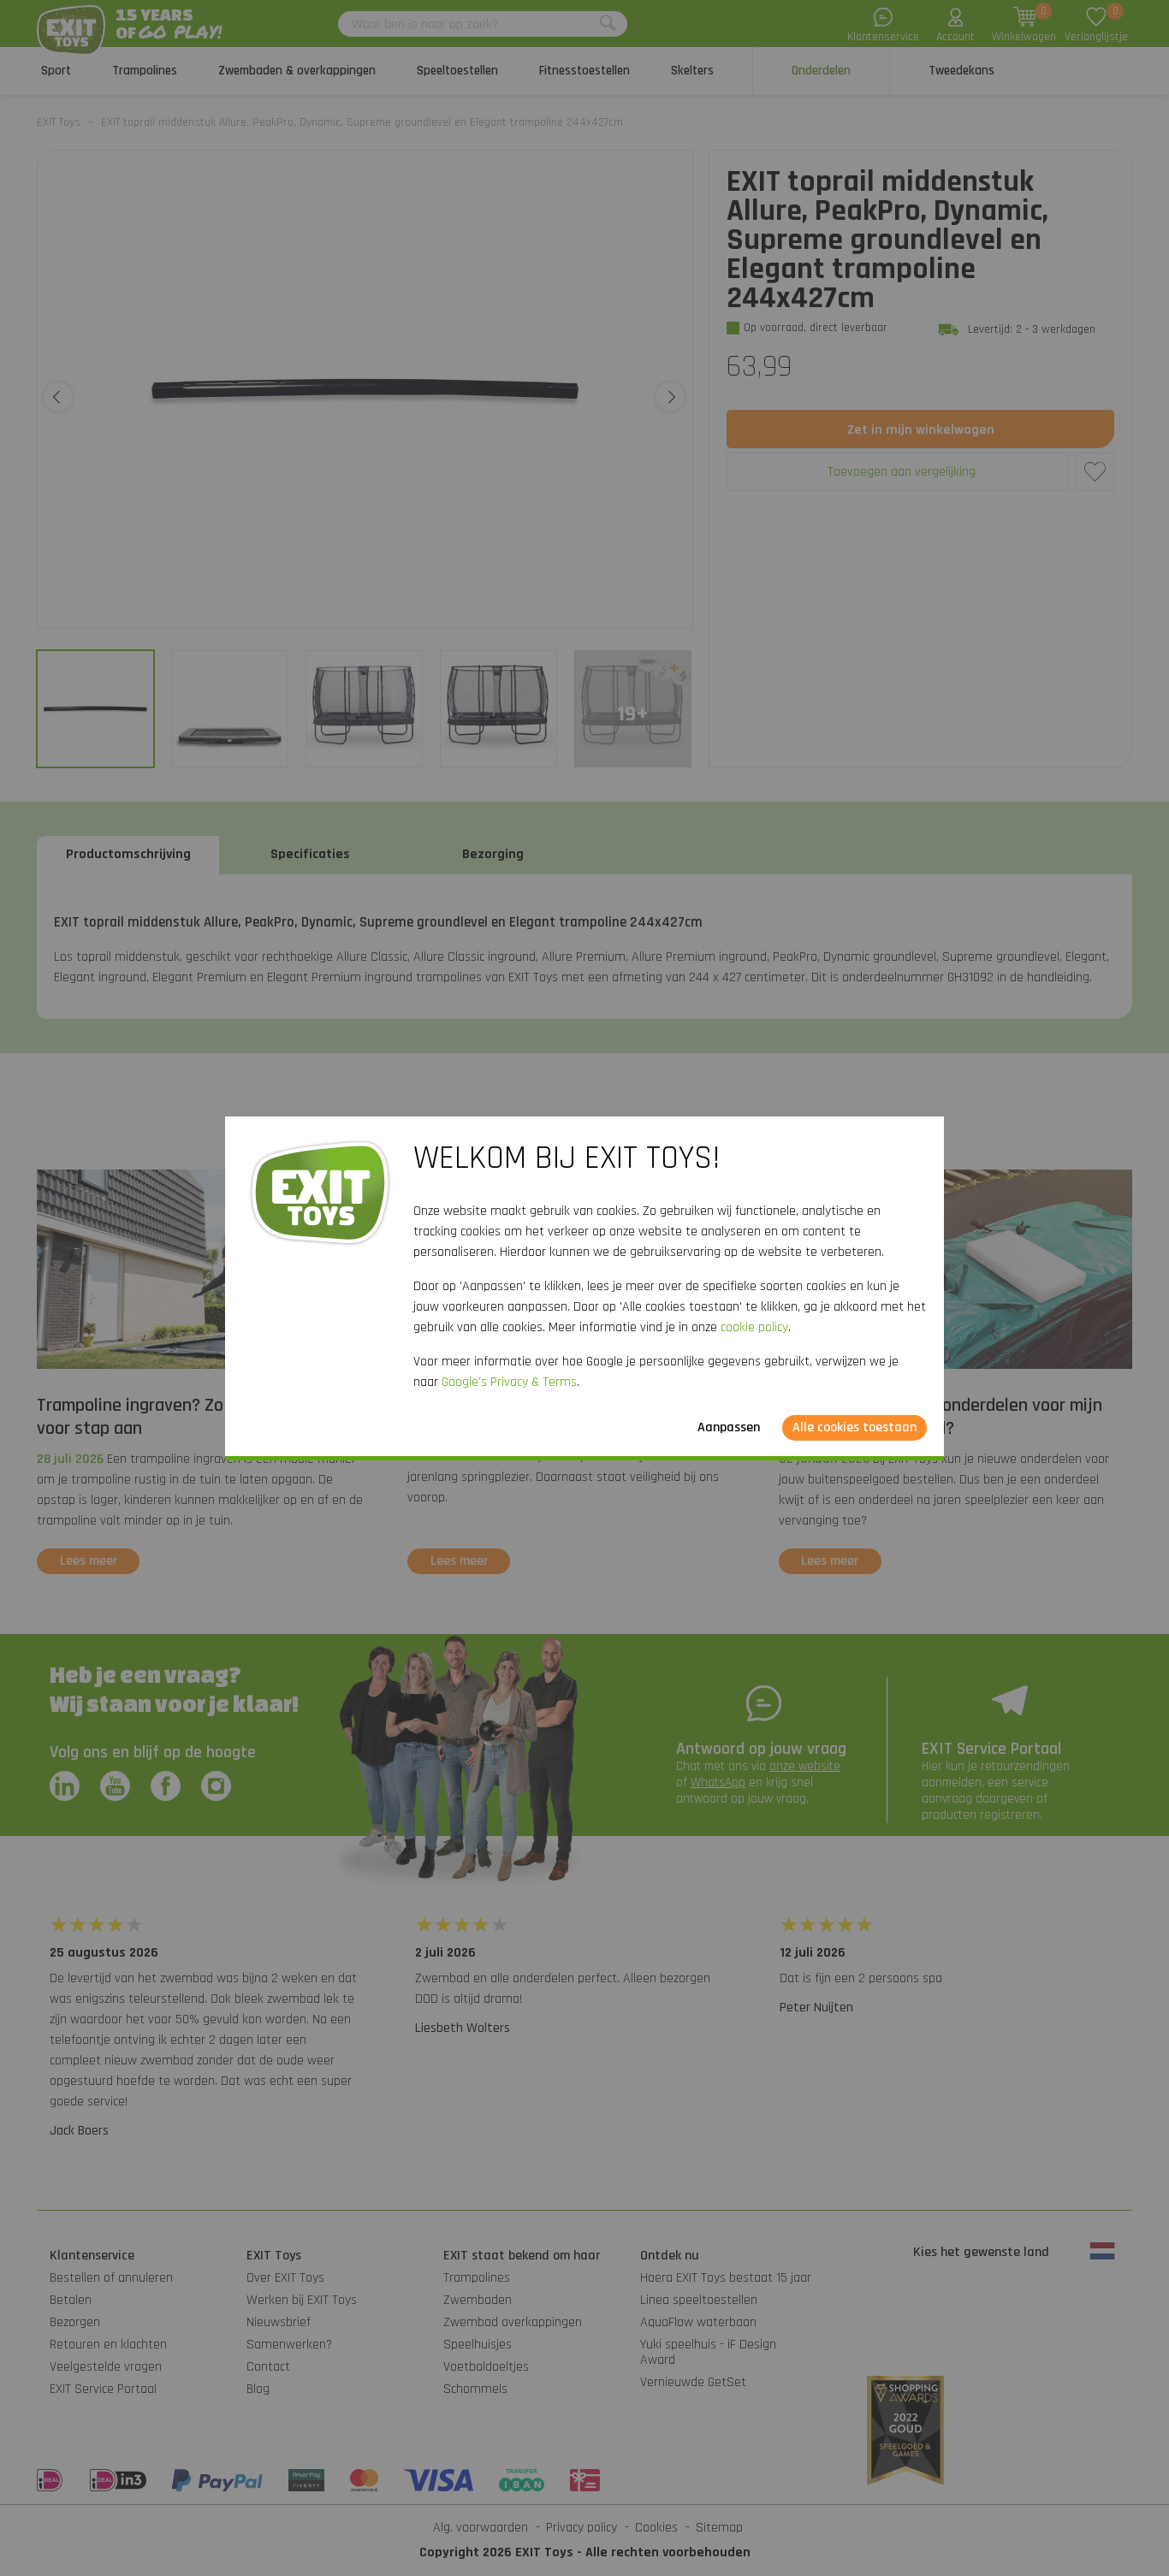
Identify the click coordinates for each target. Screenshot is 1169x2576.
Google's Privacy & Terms (509, 1382)
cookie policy (754, 1327)
